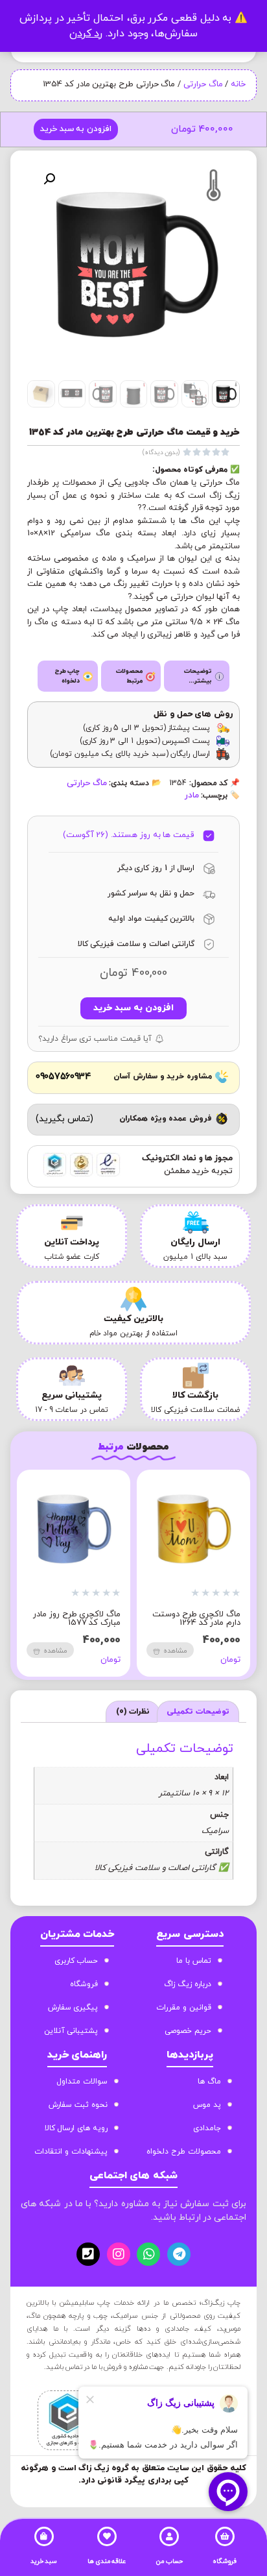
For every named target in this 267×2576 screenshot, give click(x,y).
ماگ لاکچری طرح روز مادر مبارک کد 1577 (77, 1619)
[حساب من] (169, 2536)
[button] (49, 179)
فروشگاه (225, 2561)
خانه (238, 84)
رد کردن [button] (86, 34)
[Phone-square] (88, 2254)
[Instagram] (119, 2254)
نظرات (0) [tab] (133, 1712)
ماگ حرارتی (203, 84)
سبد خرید (44, 2561)
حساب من (169, 2561)
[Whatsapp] (148, 2254)
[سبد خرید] (44, 2536)
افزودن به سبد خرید (76, 129)
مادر (192, 796)
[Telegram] (179, 2254)
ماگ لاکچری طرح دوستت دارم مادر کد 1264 (196, 1619)
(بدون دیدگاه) (161, 453)
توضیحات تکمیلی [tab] (198, 1712)
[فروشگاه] (225, 2536)
